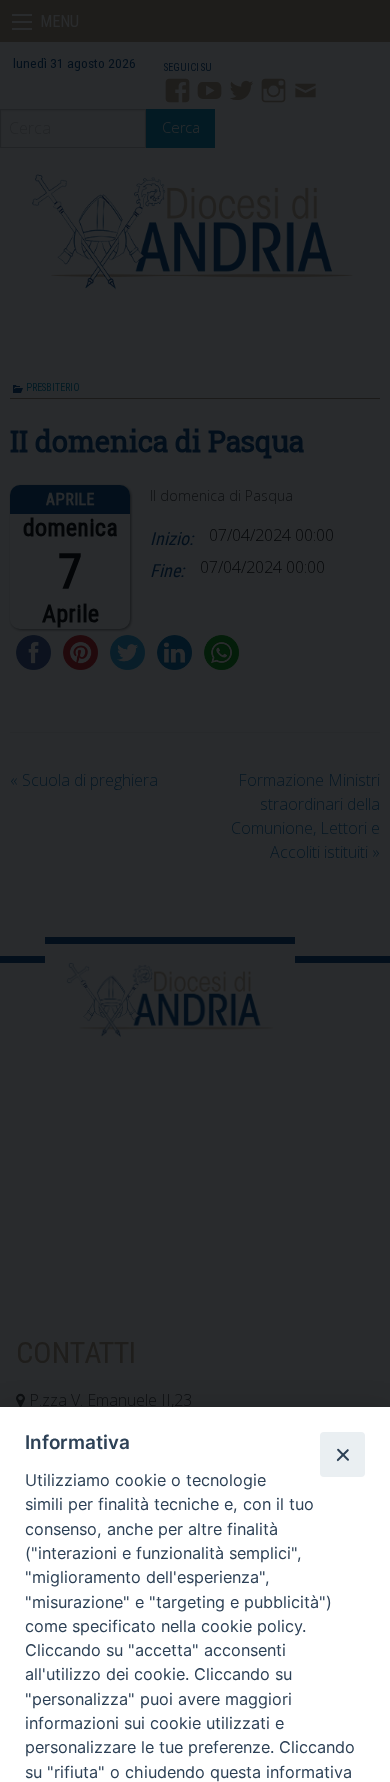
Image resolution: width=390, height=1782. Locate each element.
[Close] (342, 1454)
